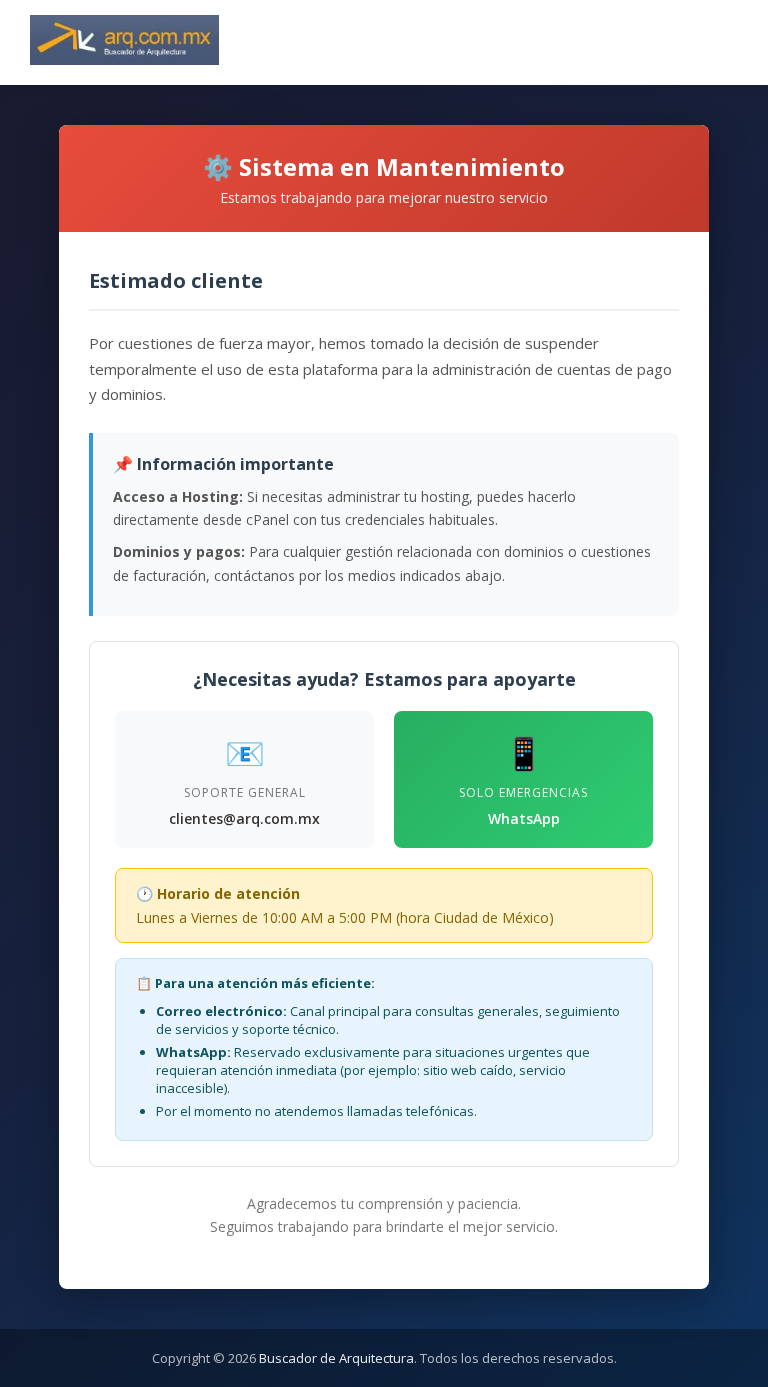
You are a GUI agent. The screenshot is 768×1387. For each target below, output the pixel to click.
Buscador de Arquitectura (336, 1358)
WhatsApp (524, 818)
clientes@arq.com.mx (244, 818)
